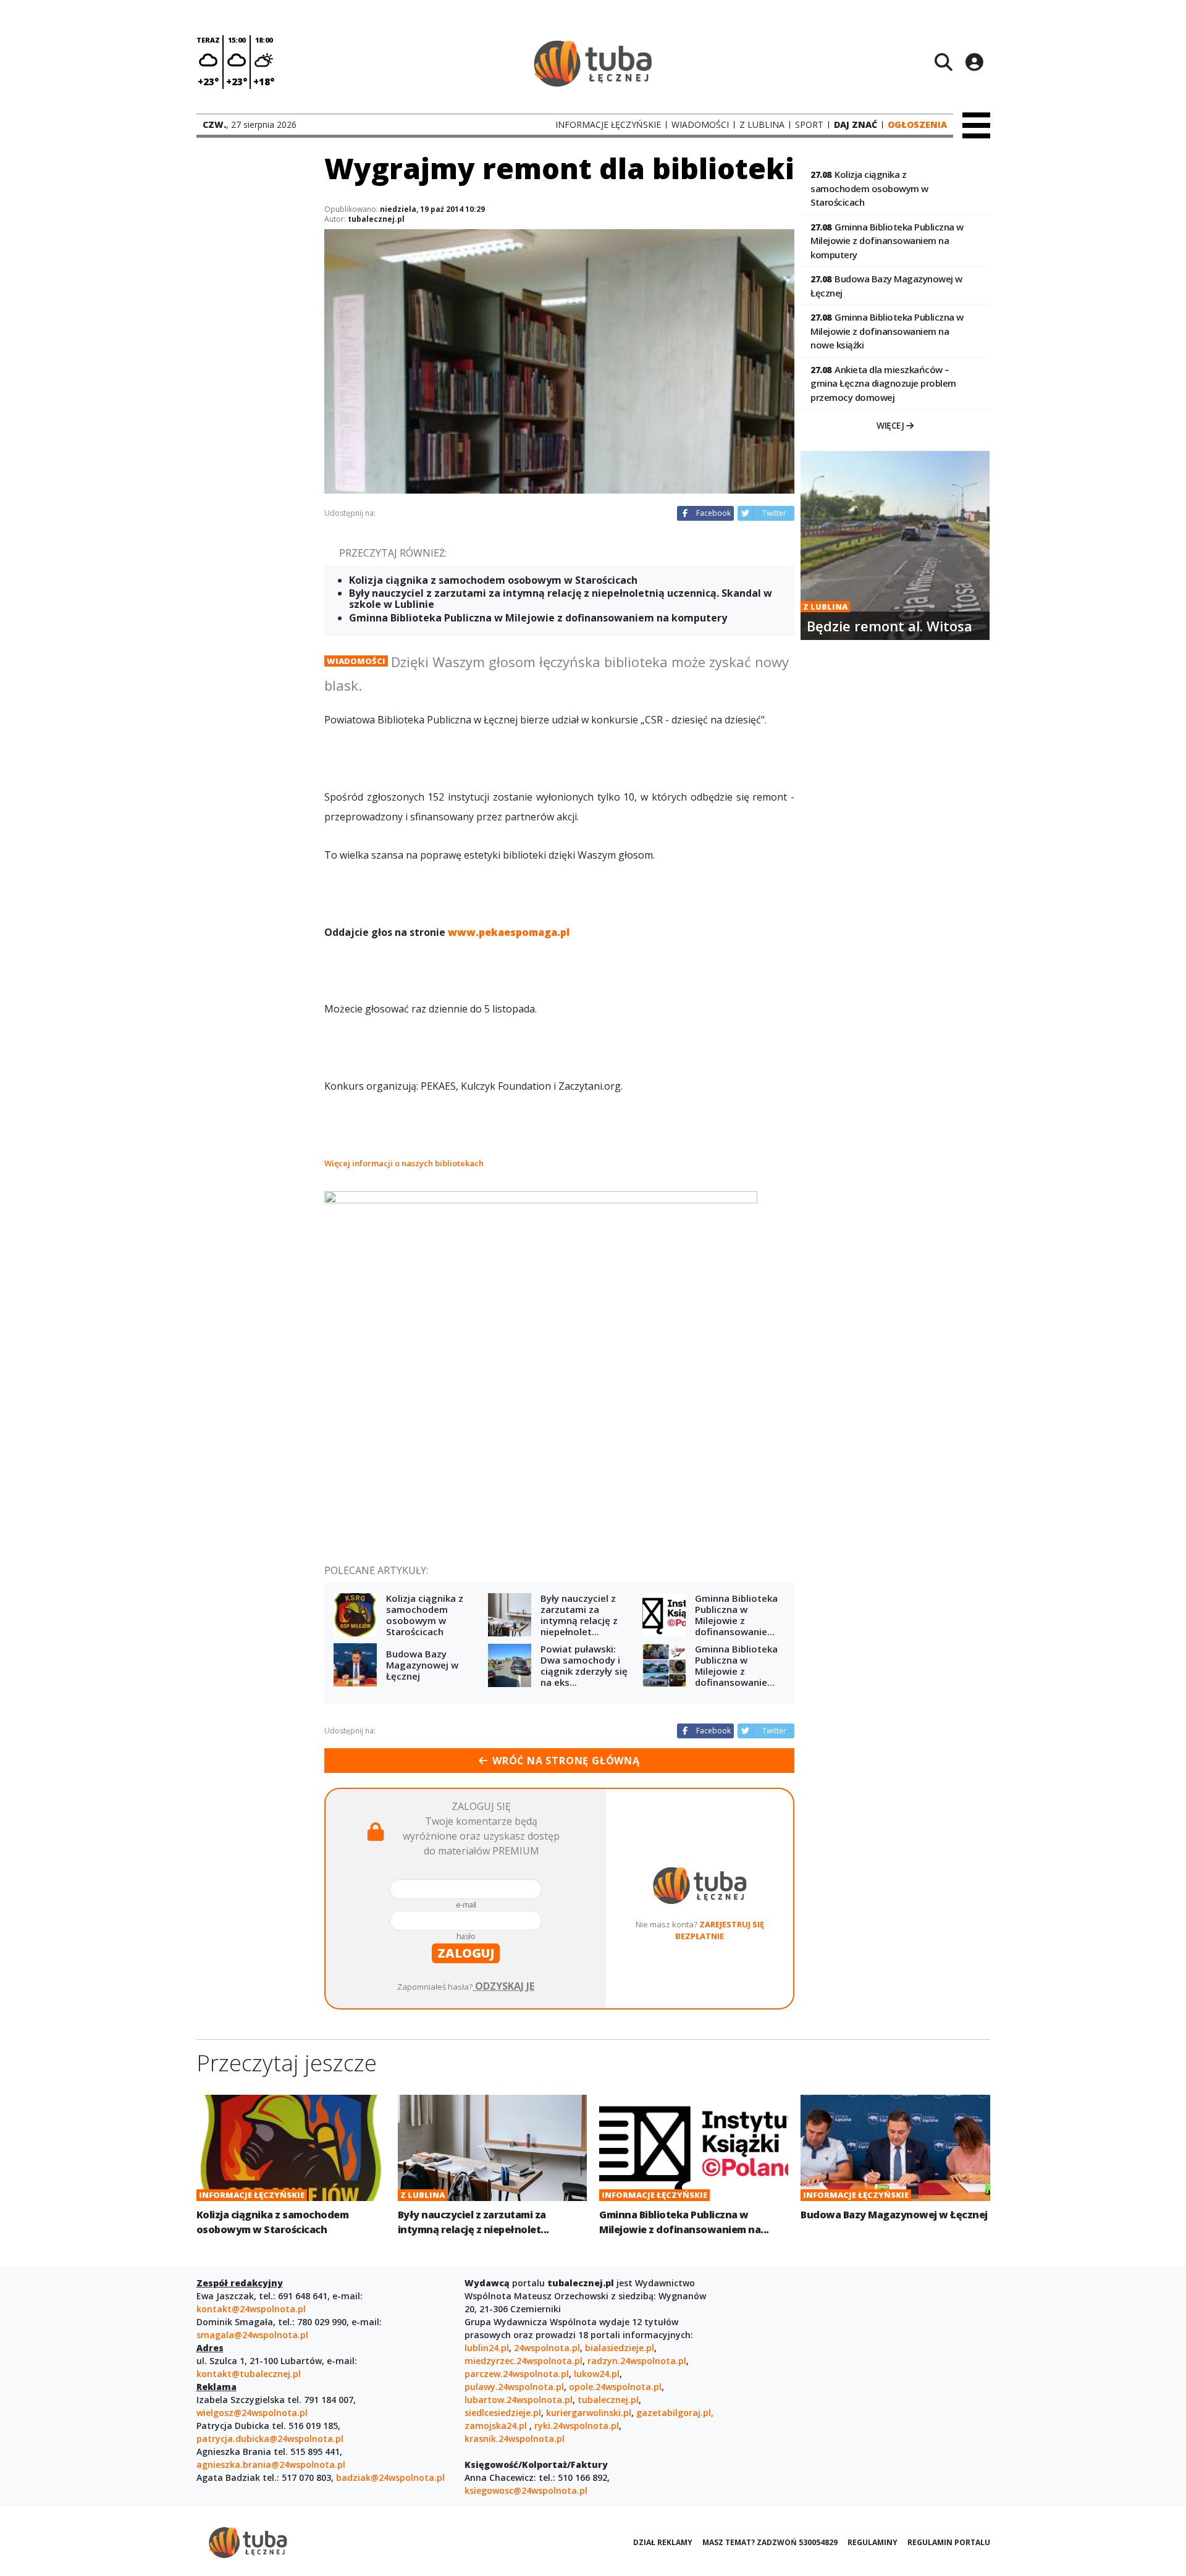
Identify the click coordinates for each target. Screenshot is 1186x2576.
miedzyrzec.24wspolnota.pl (524, 2361)
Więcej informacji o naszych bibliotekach (405, 1163)
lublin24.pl (487, 2348)
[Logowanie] (974, 62)
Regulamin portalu (949, 2542)
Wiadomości (356, 661)
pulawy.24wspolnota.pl (514, 2387)
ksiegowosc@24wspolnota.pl (526, 2490)
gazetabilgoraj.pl (674, 2413)
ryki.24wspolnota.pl (577, 2426)
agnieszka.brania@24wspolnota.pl (271, 2464)
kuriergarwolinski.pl (589, 2413)
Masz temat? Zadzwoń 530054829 (770, 2542)
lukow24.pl (597, 2374)
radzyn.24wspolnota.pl (637, 2361)
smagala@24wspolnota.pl (252, 2335)
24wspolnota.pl (547, 2348)
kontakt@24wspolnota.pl (251, 2309)
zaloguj (466, 1953)
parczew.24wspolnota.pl (517, 2374)
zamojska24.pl (497, 2426)
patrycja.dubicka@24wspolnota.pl (270, 2439)
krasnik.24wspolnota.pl (515, 2439)
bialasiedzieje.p (618, 2348)
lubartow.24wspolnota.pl (519, 2400)
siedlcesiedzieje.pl (503, 2413)
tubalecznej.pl (608, 2400)
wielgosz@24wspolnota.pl (252, 2413)
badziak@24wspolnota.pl (390, 2477)
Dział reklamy (663, 2542)
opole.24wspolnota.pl (615, 2387)
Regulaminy (873, 2542)
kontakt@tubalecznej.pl (249, 2374)
